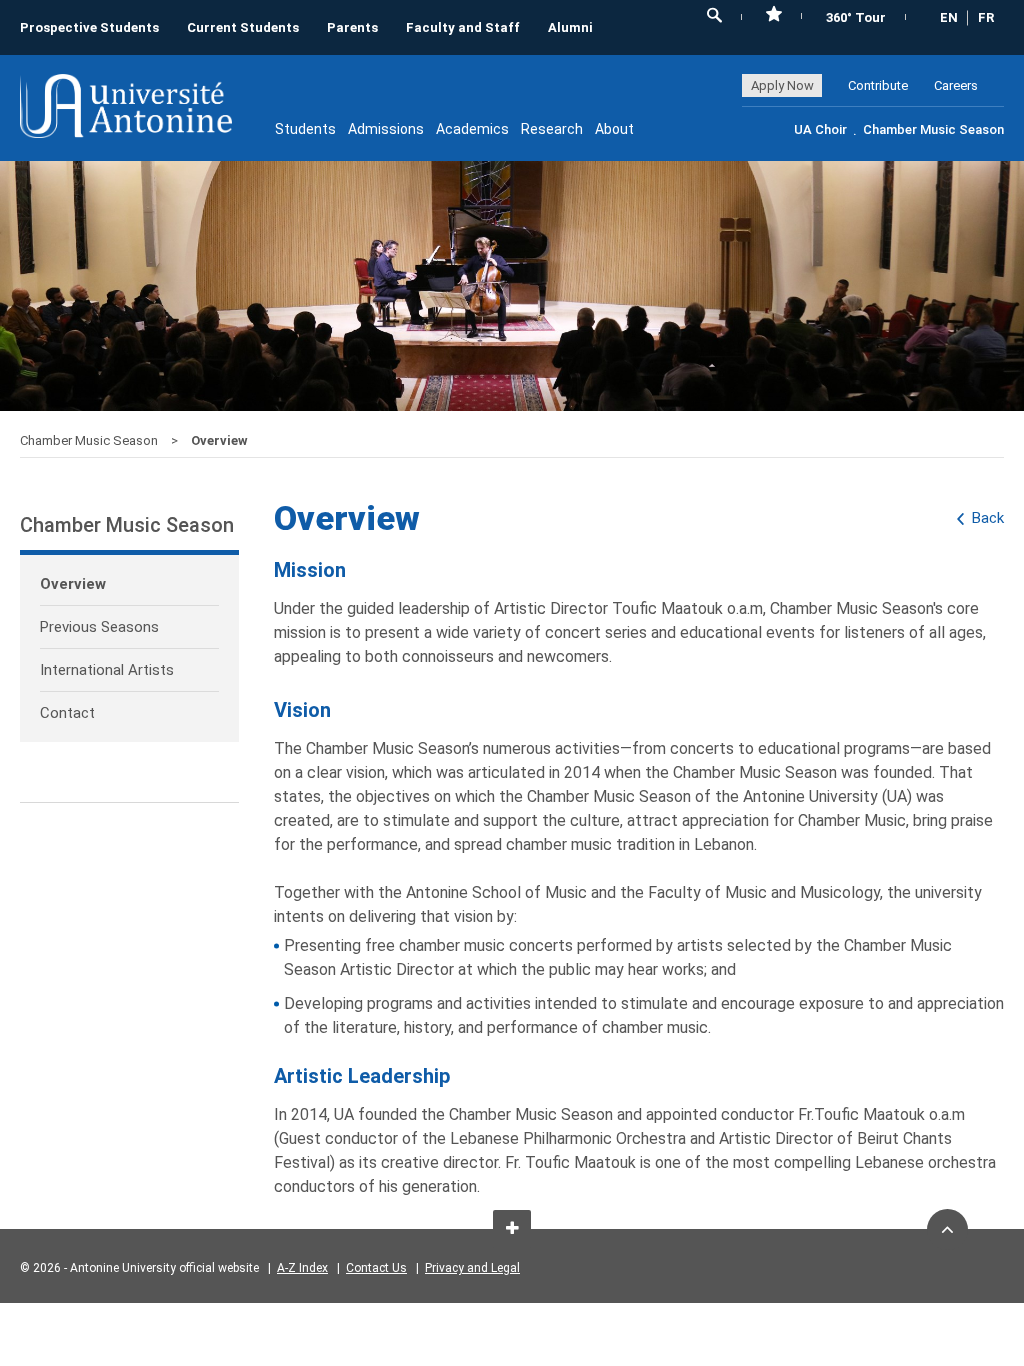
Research (552, 129)
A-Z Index (302, 1268)
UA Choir (820, 129)
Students (305, 129)
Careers (956, 85)
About (614, 129)
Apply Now (782, 85)
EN (949, 17)
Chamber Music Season (933, 129)
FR (986, 17)
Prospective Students (89, 27)
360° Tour (856, 17)
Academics (472, 129)
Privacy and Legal (472, 1268)
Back (988, 518)
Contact (67, 713)
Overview (73, 584)
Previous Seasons (99, 627)
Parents (352, 27)
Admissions (386, 129)
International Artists (107, 670)
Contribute (878, 85)
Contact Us (376, 1268)
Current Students (243, 27)
